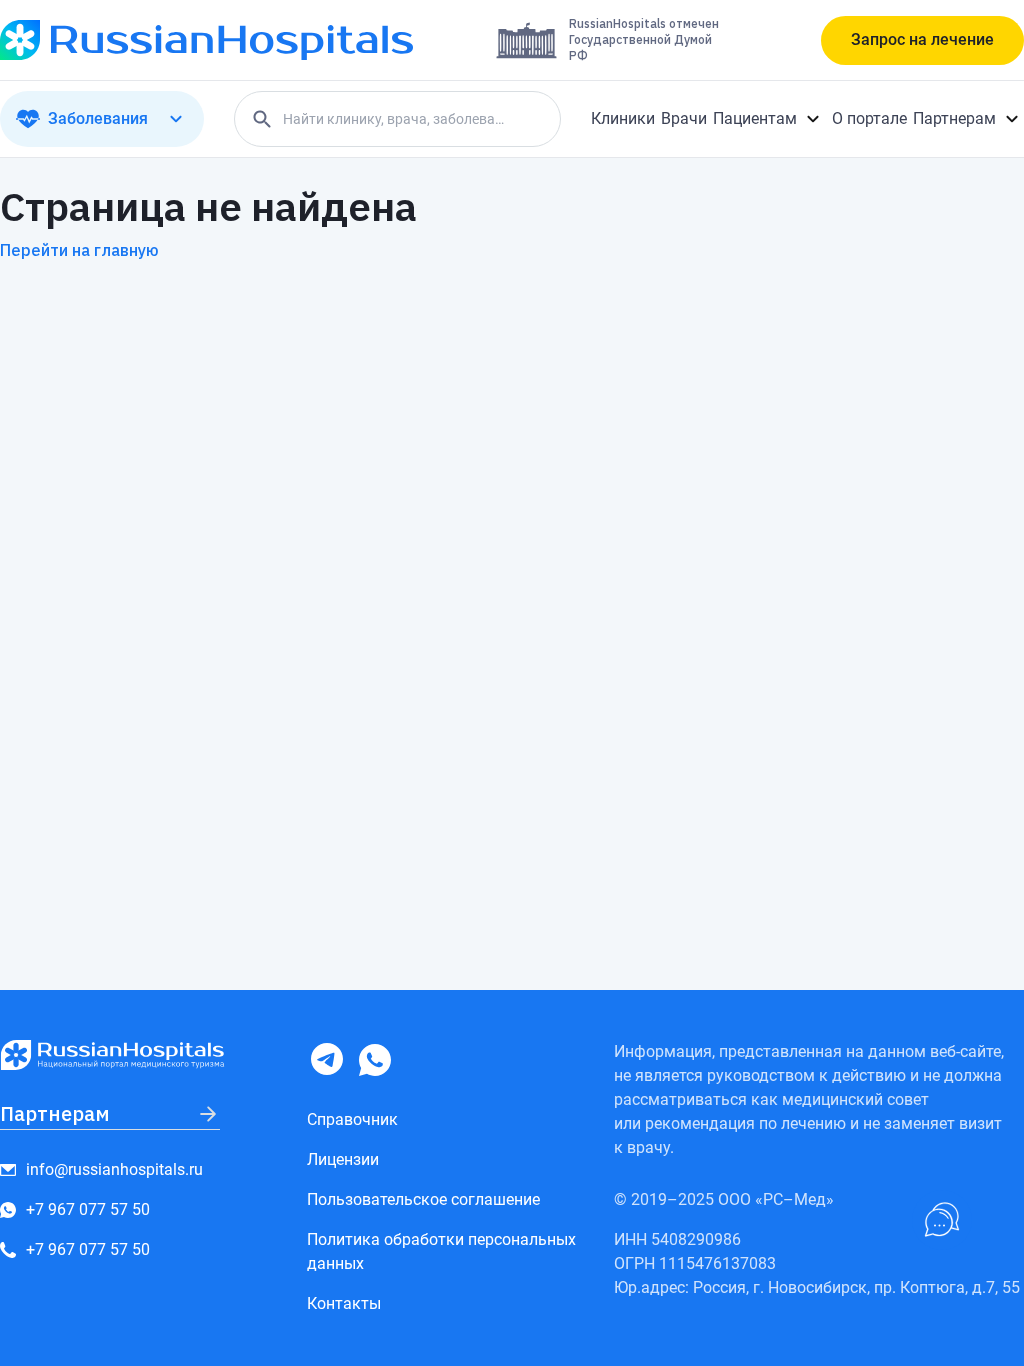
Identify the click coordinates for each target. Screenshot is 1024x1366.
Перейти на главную (79, 250)
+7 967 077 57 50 (88, 1209)
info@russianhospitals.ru (114, 1169)
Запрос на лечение (922, 39)
